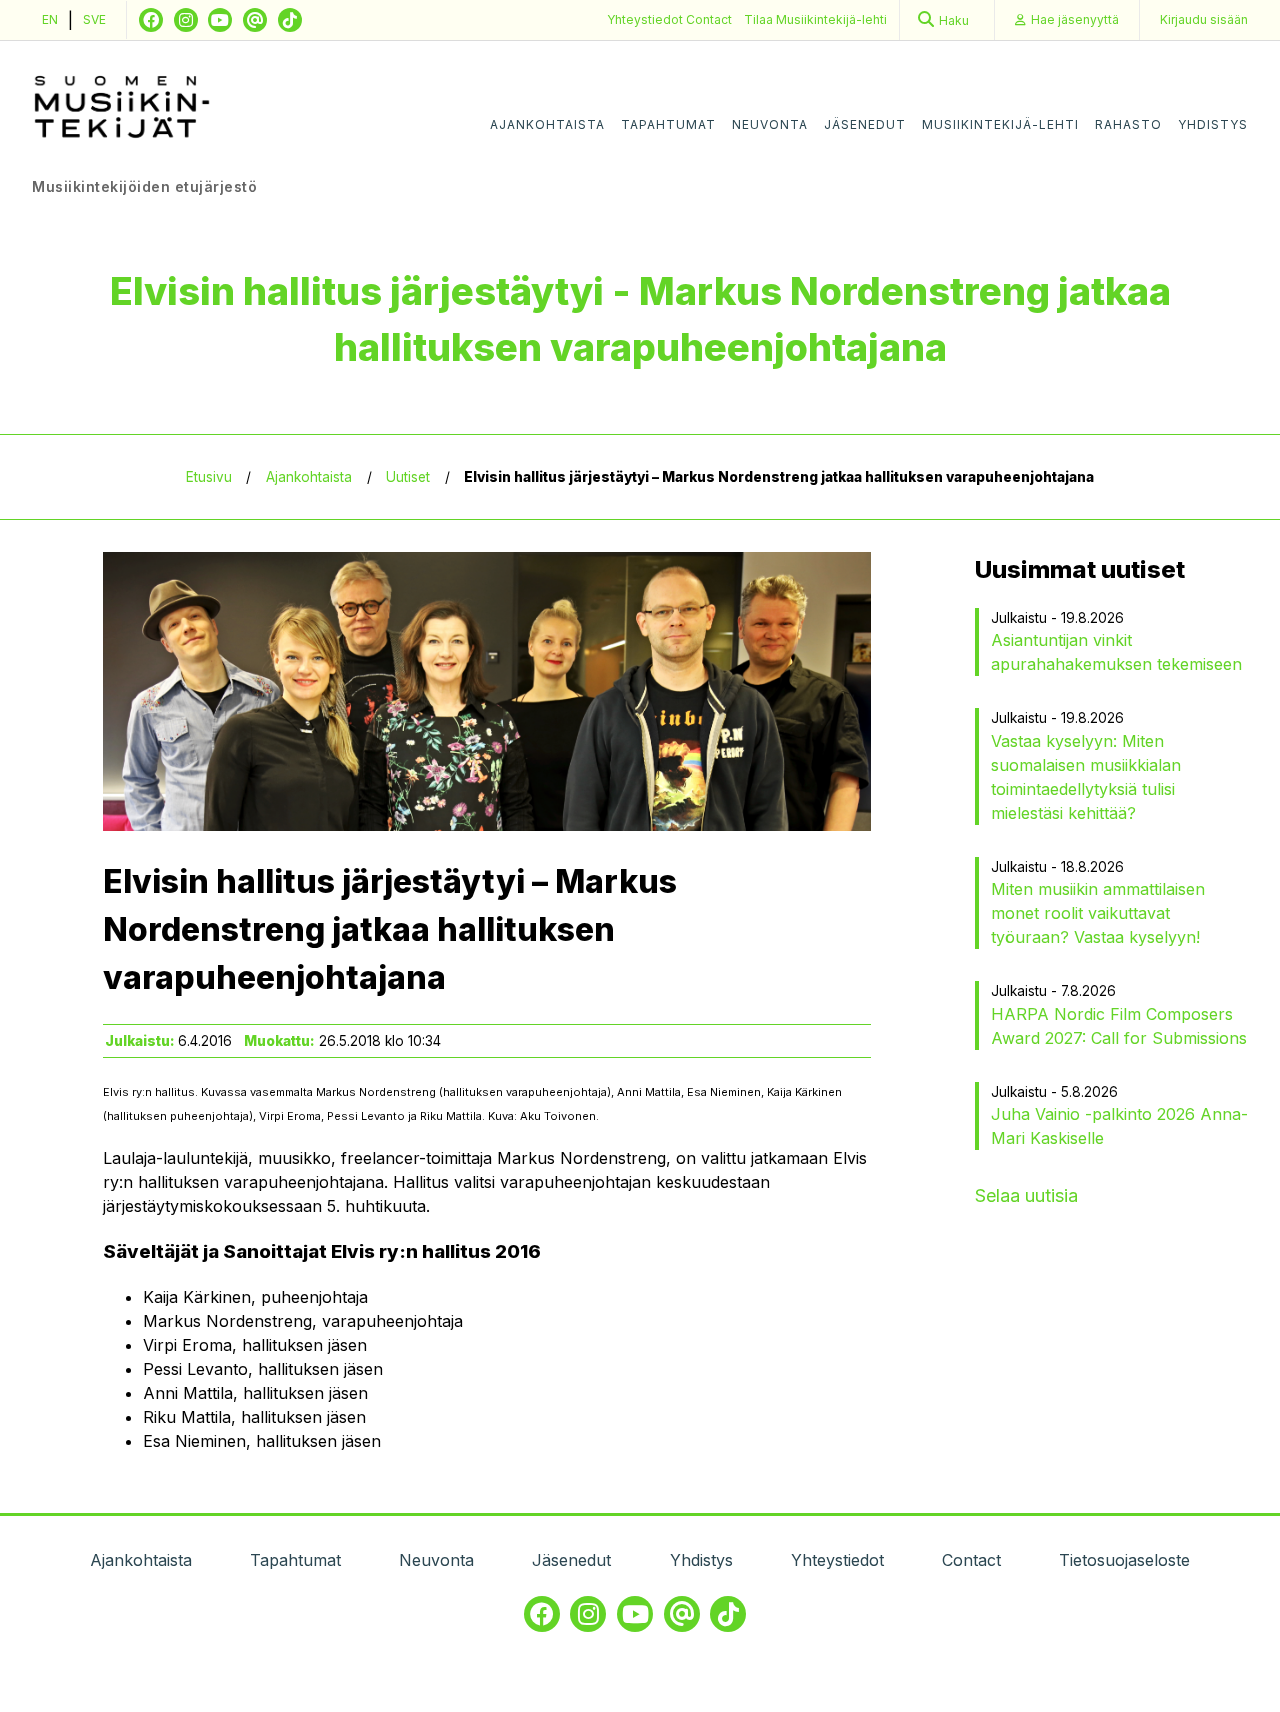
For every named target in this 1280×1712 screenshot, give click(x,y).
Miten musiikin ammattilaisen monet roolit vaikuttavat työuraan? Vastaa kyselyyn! (1098, 913)
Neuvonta (770, 124)
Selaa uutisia (1026, 1195)
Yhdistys (1213, 124)
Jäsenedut (865, 124)
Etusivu (209, 477)
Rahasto (1128, 124)
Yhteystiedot (646, 19)
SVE (94, 19)
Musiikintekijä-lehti (1000, 124)
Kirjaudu (1204, 19)
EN (50, 19)
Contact (709, 19)
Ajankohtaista (547, 124)
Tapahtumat (668, 124)
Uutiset (408, 477)
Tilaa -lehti (815, 19)
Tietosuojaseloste (1124, 1560)
